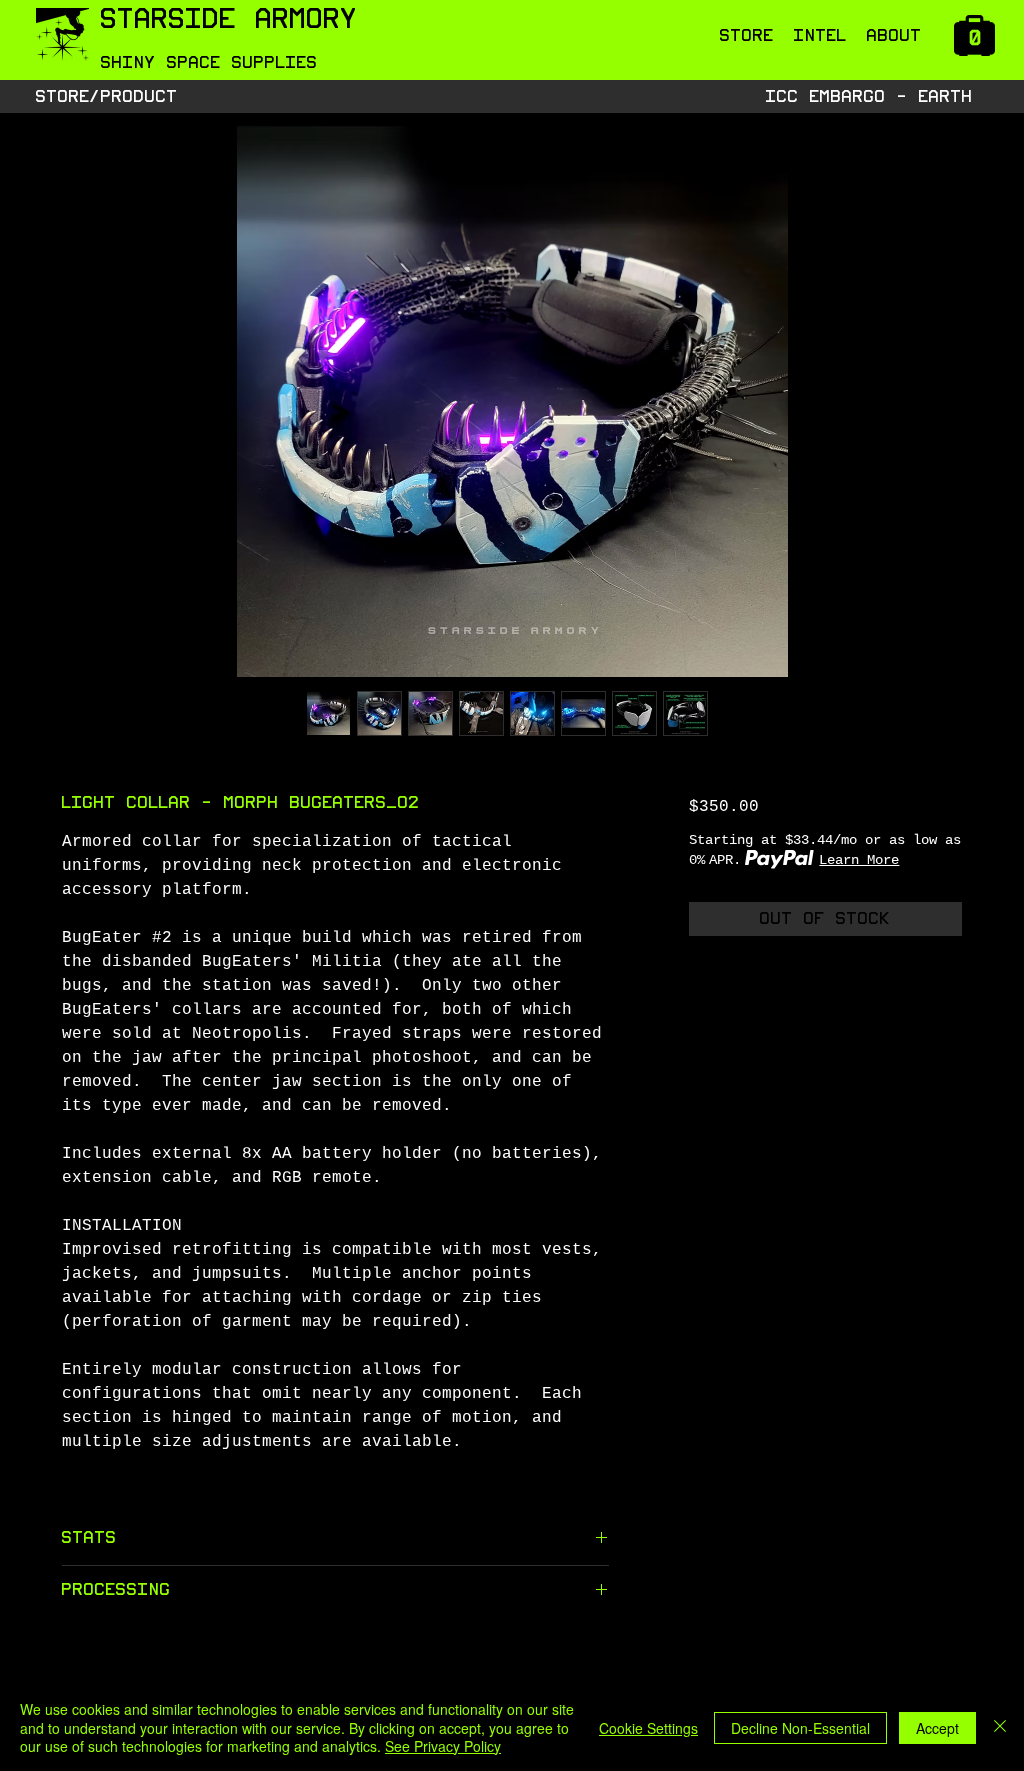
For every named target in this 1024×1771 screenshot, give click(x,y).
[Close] (1000, 1727)
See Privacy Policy (443, 1746)
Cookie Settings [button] (648, 1728)
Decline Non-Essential (800, 1728)
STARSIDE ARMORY (229, 19)
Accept (937, 1728)
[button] (747, 36)
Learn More (859, 860)
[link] (976, 39)
